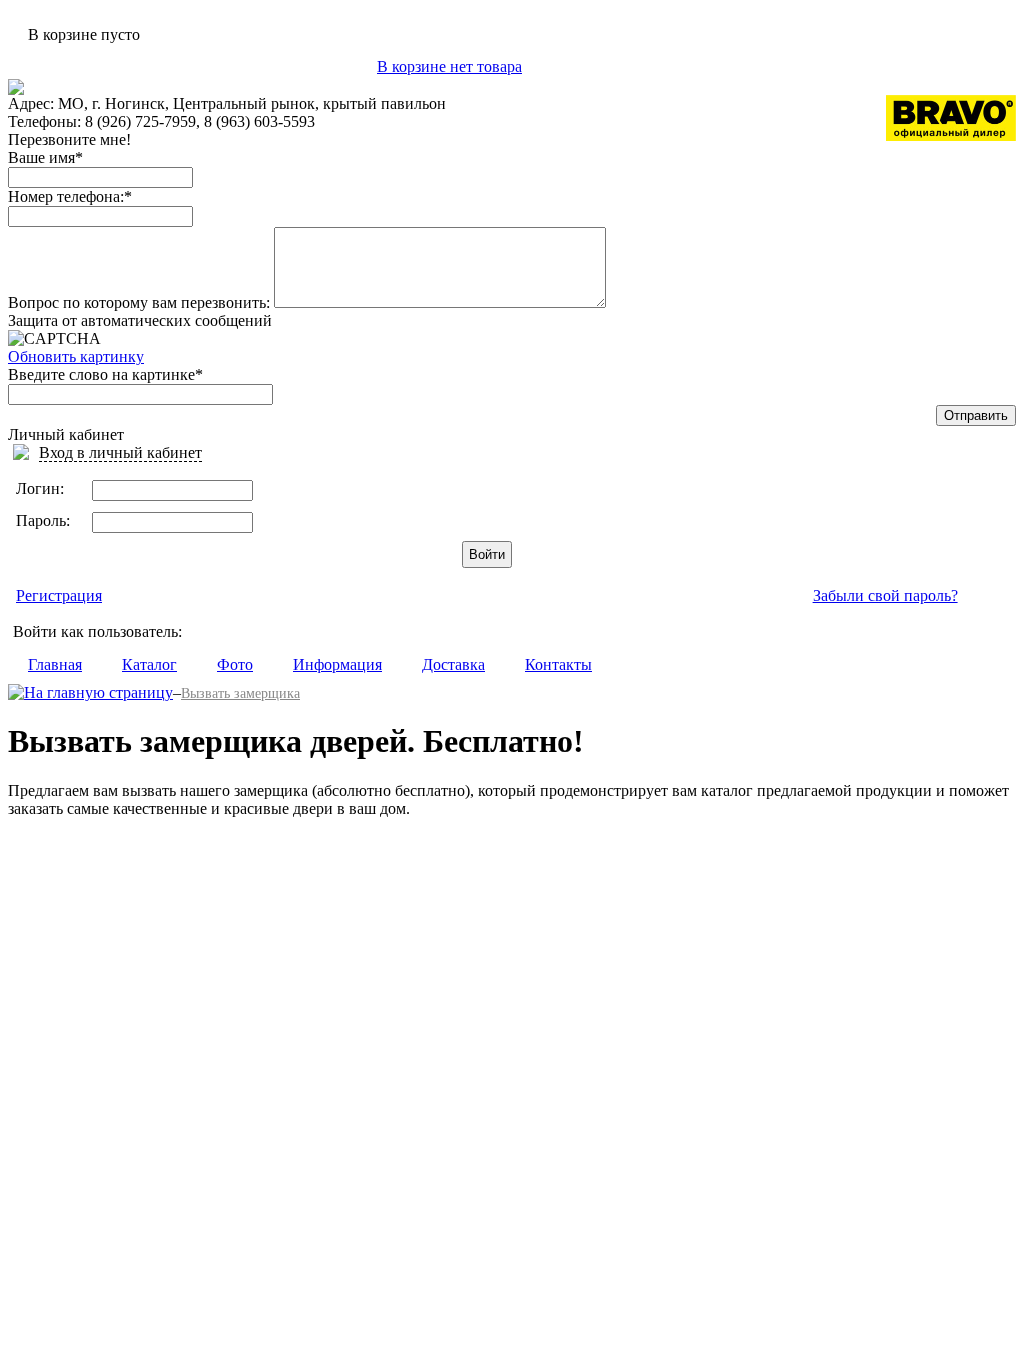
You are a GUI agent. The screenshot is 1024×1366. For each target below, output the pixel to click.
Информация (337, 664)
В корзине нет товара (449, 66)
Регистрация (59, 595)
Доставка (453, 664)
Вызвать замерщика (240, 693)
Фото (235, 664)
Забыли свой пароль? (885, 595)
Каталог (149, 664)
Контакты (558, 664)
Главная (55, 664)
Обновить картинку (76, 356)
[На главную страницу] (90, 692)
